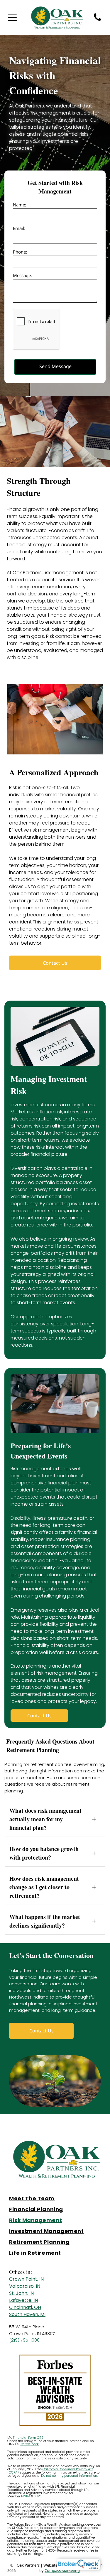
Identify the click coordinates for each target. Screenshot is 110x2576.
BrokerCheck (29, 2444)
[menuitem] (55, 2198)
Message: (22, 275)
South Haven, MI (27, 2314)
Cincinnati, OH (25, 2307)
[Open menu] (12, 17)
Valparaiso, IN (25, 2286)
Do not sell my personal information (69, 2476)
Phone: (20, 252)
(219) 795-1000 (24, 2340)
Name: (20, 205)
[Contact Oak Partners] (98, 20)
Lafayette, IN (23, 2300)
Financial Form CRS (28, 2438)
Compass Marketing (62, 2570)
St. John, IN (21, 2293)
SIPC (38, 2496)
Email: (19, 228)
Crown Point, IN (26, 2279)
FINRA (26, 2496)
